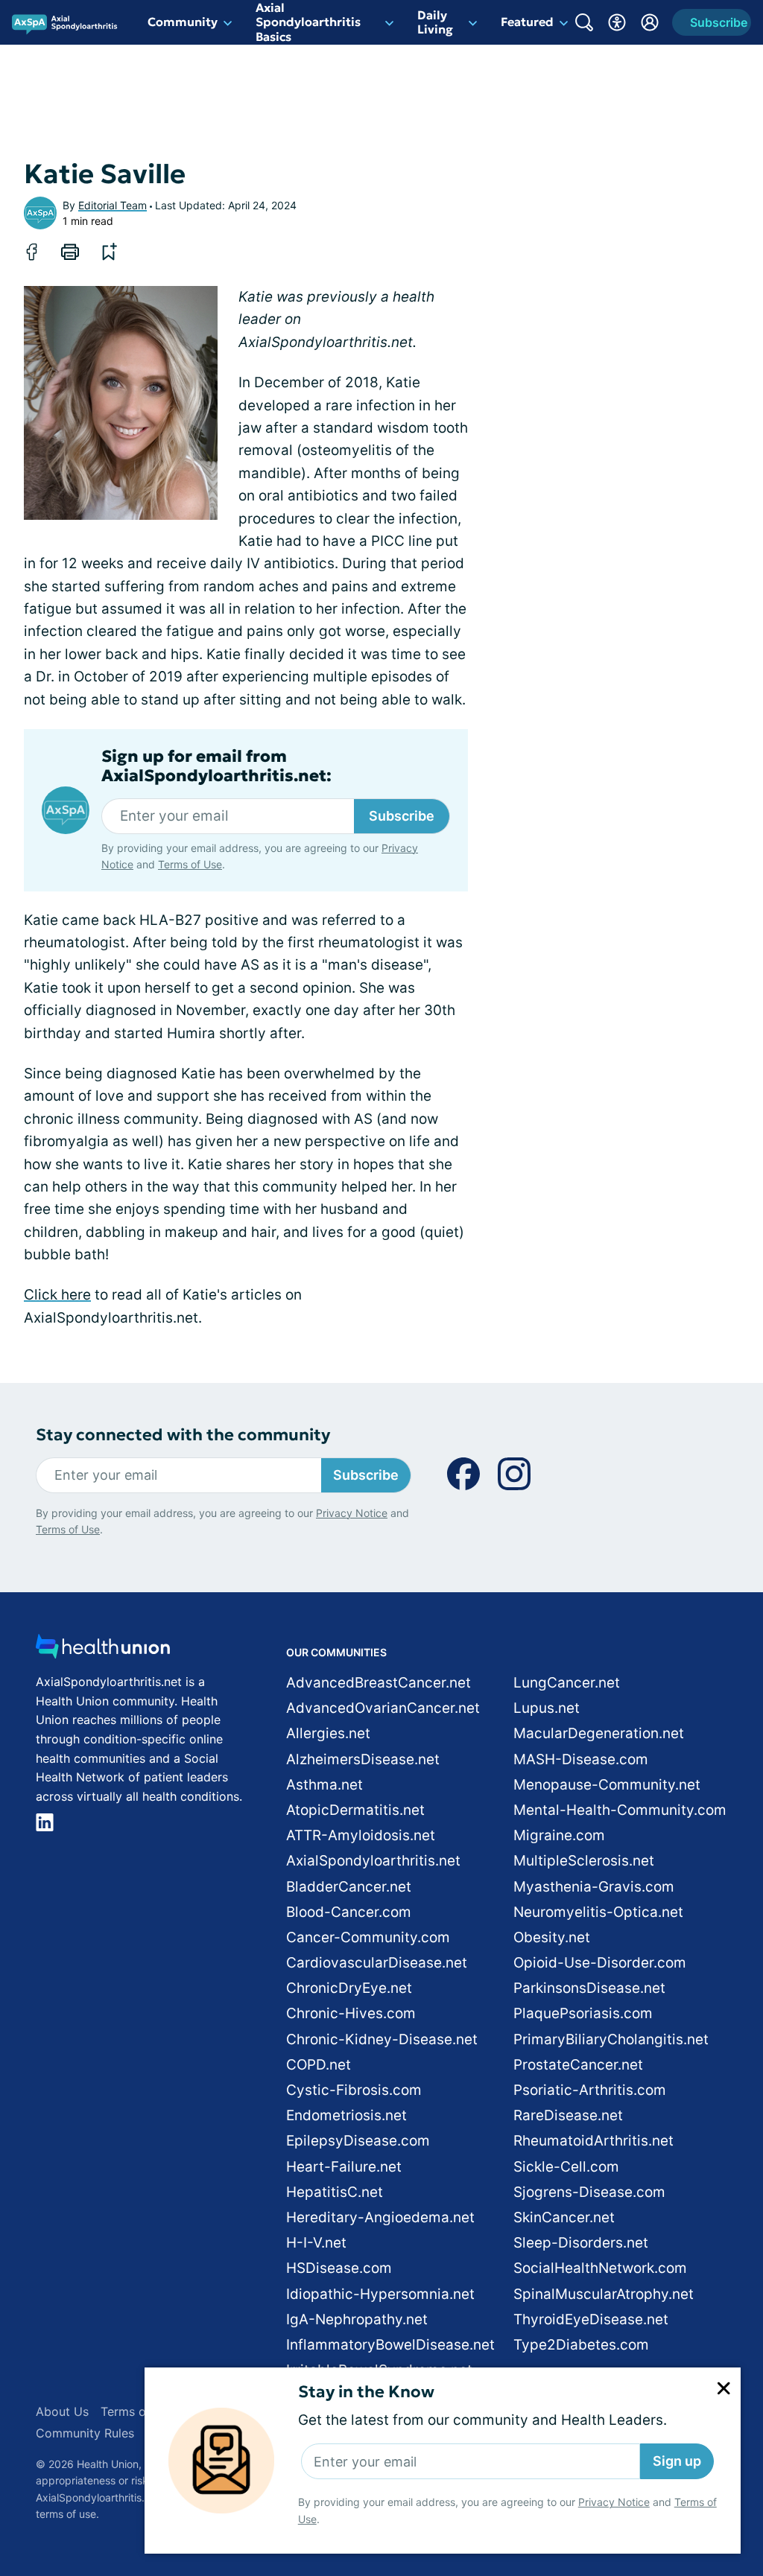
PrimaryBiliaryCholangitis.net (611, 2039)
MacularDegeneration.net (599, 1733)
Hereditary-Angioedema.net (380, 2217)
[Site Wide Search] (584, 22)
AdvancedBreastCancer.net (379, 1683)
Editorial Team (113, 205)
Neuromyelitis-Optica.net (598, 1912)
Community (183, 22)
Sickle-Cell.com (566, 2167)
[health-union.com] (103, 1651)
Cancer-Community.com (368, 1937)
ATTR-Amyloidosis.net (361, 1835)
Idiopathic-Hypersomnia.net (380, 2294)
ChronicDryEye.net (349, 1988)
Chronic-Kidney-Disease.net (382, 2039)
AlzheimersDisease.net (363, 1759)
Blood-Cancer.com (349, 1912)
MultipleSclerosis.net (584, 1861)
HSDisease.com (339, 2268)
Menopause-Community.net (607, 1785)
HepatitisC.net (335, 2192)
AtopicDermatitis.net (355, 1810)
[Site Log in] (650, 22)
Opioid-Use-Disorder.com (600, 1963)
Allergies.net (328, 1733)
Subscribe (402, 816)
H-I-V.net (316, 2243)
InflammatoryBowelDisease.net (390, 2345)
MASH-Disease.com (581, 1759)
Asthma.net (324, 1785)
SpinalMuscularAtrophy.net (604, 2294)
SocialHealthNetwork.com (600, 2268)
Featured (527, 22)
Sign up (677, 2461)
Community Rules (85, 2433)
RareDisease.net (568, 2115)
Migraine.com (559, 1835)
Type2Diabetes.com (581, 2345)
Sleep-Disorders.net (581, 2243)
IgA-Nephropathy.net (357, 2319)
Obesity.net (552, 1937)
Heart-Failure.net (344, 2167)
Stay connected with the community (183, 1435)
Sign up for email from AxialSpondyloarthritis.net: (216, 766)
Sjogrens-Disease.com (589, 2192)
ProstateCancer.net (578, 2065)
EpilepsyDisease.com (358, 2141)
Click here (57, 1295)
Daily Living (435, 22)
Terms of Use (190, 864)
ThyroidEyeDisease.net (591, 2319)
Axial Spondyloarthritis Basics (308, 22)
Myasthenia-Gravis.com (594, 1887)
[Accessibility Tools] (617, 22)
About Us (62, 2411)
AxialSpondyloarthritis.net (373, 1861)
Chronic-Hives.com (351, 2013)
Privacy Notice (614, 2502)
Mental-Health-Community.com (620, 1810)
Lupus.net (547, 1708)
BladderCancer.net (349, 1887)
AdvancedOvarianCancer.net (383, 1708)
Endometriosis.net (346, 2115)
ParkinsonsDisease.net (589, 1988)
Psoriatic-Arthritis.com (590, 2090)
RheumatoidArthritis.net (593, 2141)
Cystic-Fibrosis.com (354, 2090)
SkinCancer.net (564, 2217)
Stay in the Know (366, 2392)
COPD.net (319, 2065)
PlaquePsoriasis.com (583, 2013)
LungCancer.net (567, 1683)
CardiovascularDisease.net (377, 1963)
